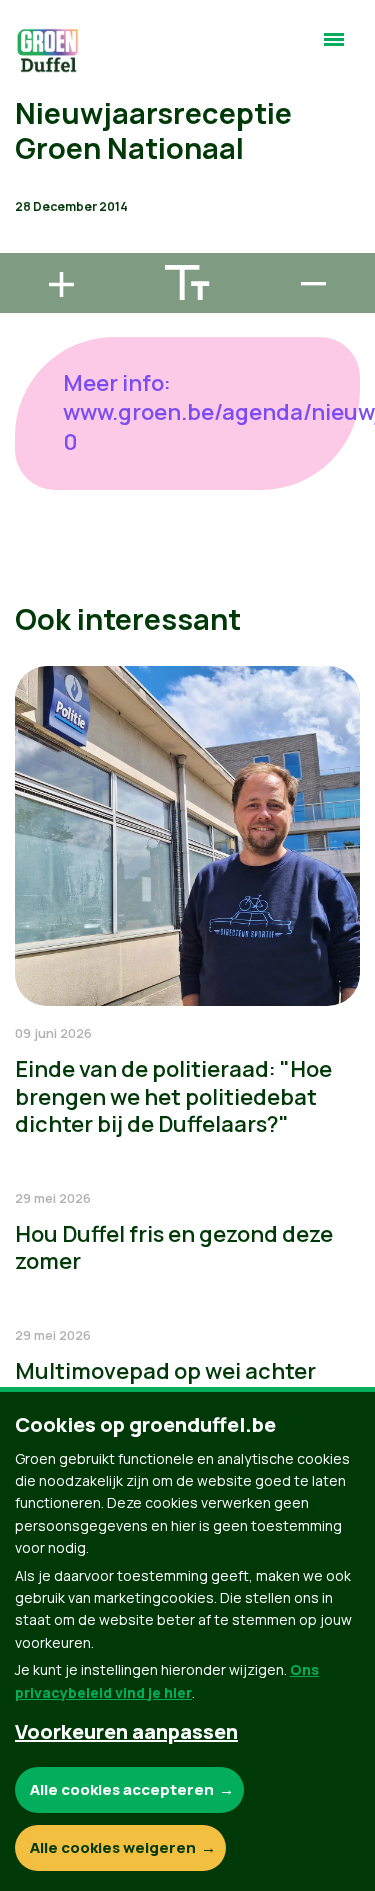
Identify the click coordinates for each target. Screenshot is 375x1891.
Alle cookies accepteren (122, 1789)
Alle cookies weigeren (113, 1847)
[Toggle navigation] (334, 48)
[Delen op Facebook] (31, 130)
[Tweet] (31, 187)
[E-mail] (31, 244)
